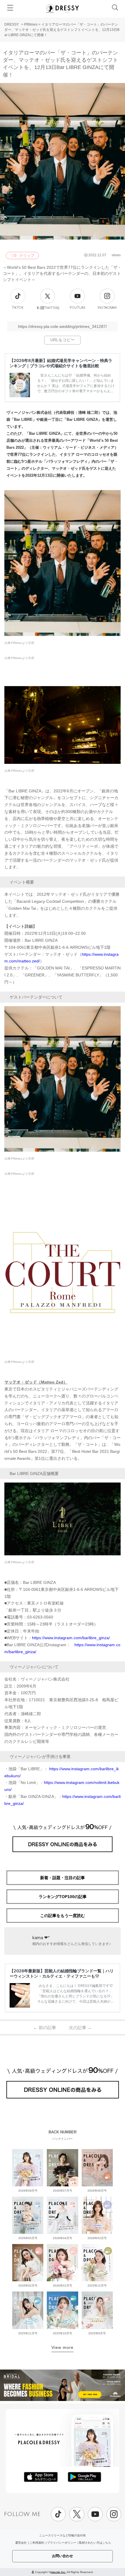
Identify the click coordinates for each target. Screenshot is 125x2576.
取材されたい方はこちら (95, 2543)
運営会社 (21, 2543)
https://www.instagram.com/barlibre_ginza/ (71, 1638)
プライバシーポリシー (62, 2543)
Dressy (63, 8)
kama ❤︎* (41, 1938)
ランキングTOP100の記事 (63, 1897)
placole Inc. (58, 2572)
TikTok (18, 308)
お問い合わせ (63, 2556)
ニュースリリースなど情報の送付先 (63, 2535)
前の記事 (45, 2028)
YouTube (77, 308)
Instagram (107, 308)
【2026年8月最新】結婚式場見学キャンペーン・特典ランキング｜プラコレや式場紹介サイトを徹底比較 (61, 363)
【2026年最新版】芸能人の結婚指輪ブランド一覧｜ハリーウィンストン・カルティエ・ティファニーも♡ (62, 1973)
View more (63, 2347)
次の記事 (80, 2028)
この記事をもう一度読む (63, 1916)
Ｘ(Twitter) (48, 308)
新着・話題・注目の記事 (63, 1878)
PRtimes (31, 24)
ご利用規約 (37, 2543)
